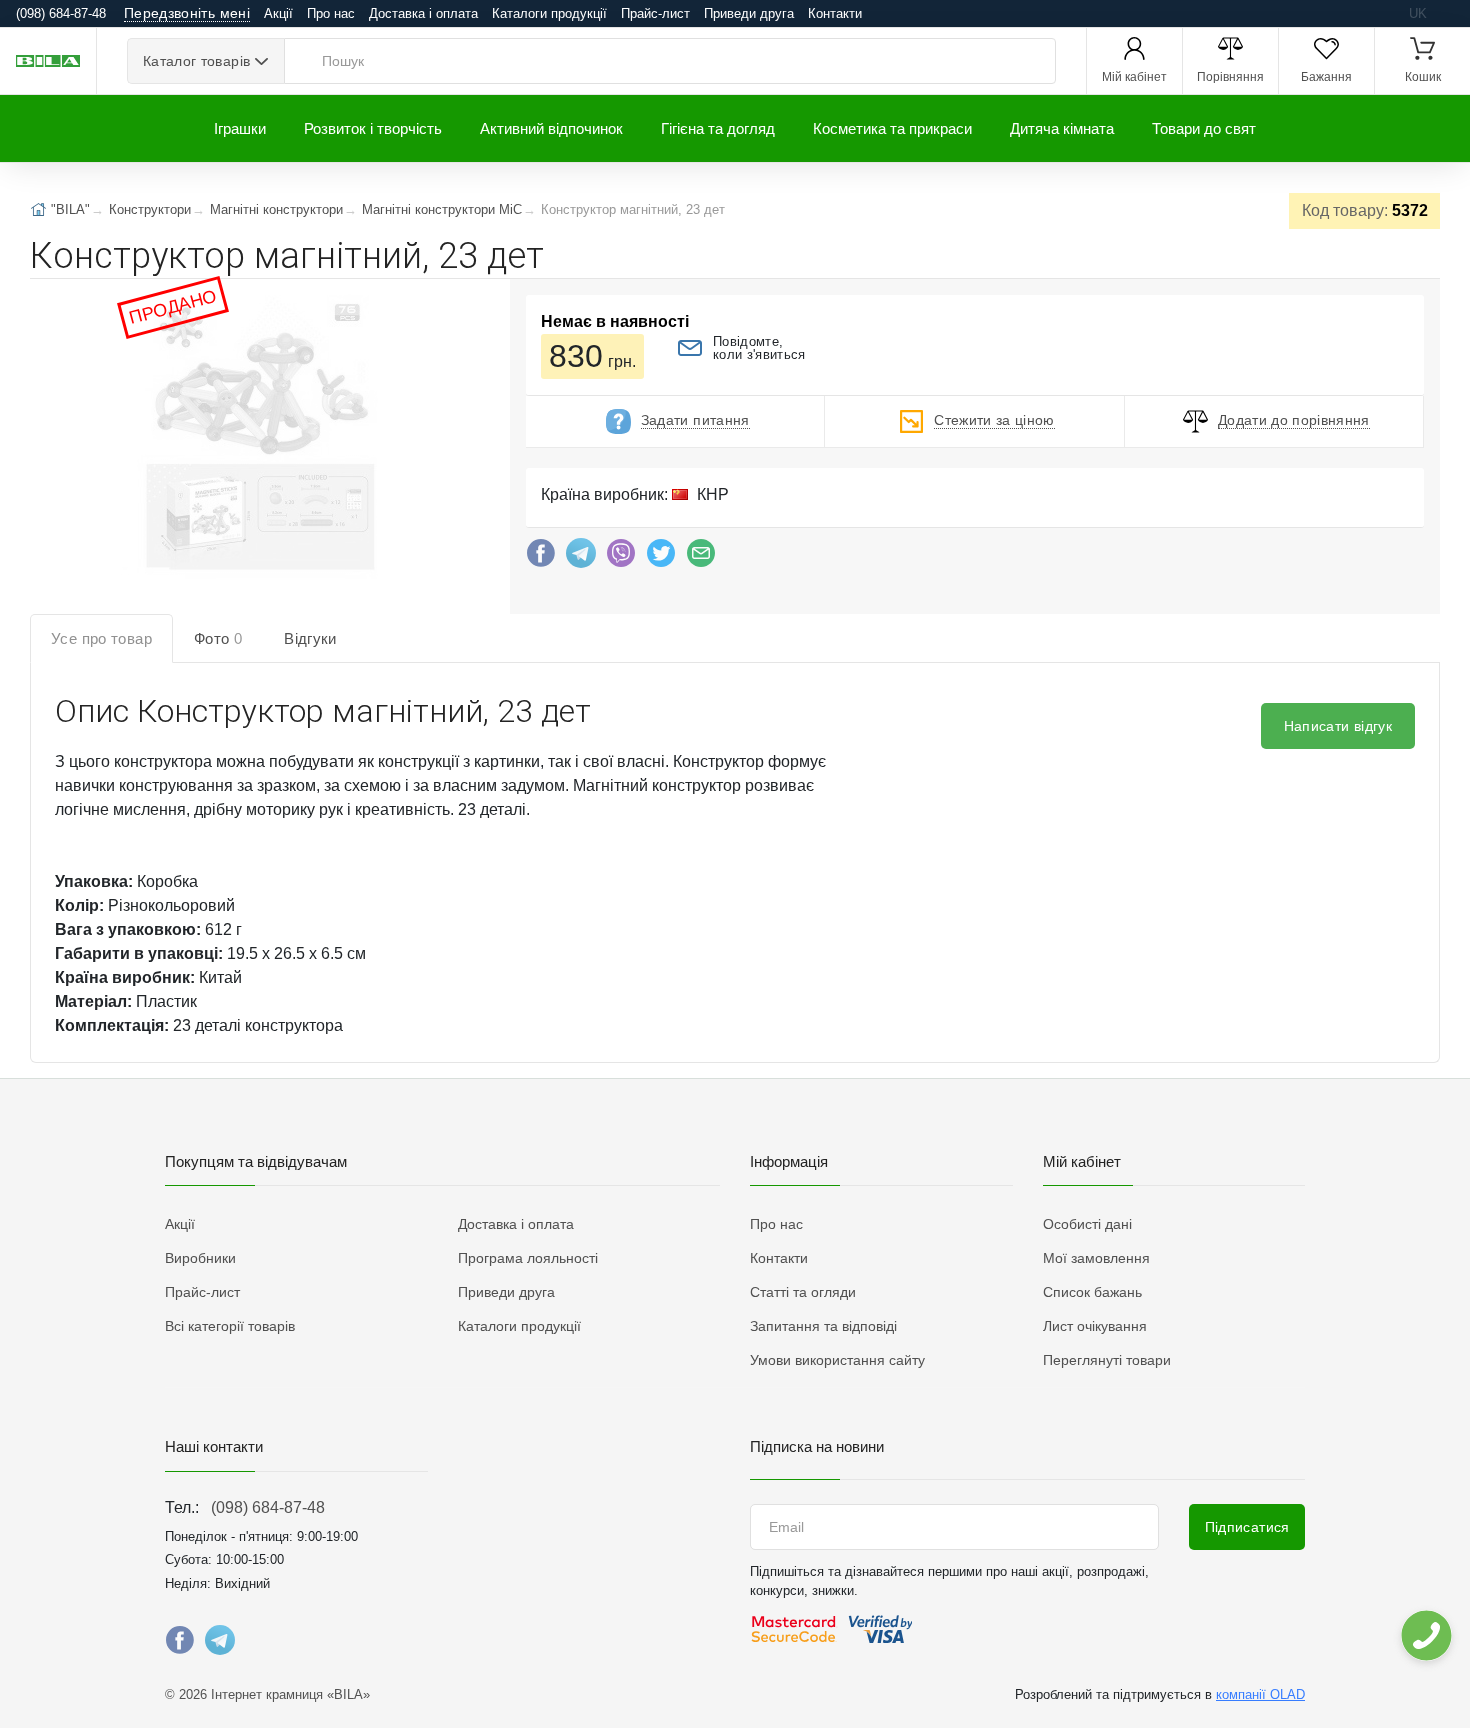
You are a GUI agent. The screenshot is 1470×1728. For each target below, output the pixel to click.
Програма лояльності (528, 1258)
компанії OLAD (1260, 1694)
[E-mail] (701, 558)
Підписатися (1247, 1527)
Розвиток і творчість (373, 128)
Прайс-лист (655, 13)
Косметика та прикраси (892, 128)
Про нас (331, 13)
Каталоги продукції (549, 13)
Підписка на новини (817, 1446)
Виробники (200, 1258)
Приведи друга (749, 13)
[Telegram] (581, 558)
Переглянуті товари (1107, 1360)
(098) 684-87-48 (268, 1507)
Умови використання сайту (837, 1360)
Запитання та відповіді (823, 1326)
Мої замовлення (1096, 1258)
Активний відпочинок (551, 128)
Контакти (835, 13)
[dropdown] (1425, 1635)
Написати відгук (1338, 726)
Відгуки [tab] (310, 638)
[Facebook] (541, 558)
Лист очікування (1095, 1326)
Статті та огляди (803, 1292)
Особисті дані (1087, 1224)
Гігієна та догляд (718, 128)
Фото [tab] (218, 638)
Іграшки (240, 128)
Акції (278, 13)
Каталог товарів (196, 61)
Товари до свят (1204, 128)
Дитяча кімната (1062, 128)
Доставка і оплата (423, 13)
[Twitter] (661, 558)
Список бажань (1092, 1292)
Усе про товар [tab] (101, 638)
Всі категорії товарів (230, 1326)
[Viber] (621, 558)
